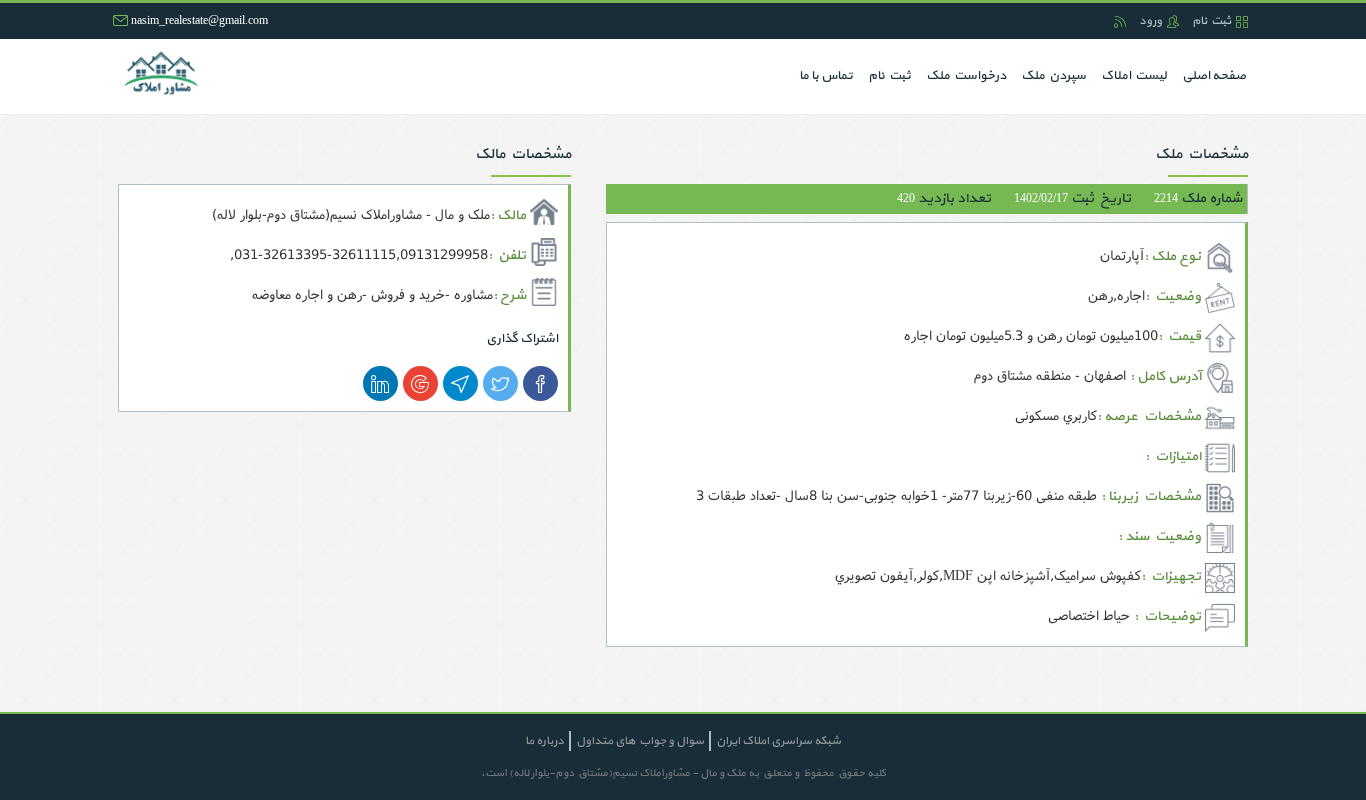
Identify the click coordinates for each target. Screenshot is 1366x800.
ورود (1150, 21)
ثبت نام (1211, 21)
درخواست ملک (966, 76)
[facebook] (540, 383)
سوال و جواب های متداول (640, 741)
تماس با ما (826, 76)
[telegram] (460, 383)
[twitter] (500, 383)
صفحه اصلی (1210, 75)
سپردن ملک (1053, 76)
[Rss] (1120, 21)
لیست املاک (1134, 76)
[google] (420, 383)
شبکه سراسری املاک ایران (778, 741)
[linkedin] (380, 383)
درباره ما (544, 741)
